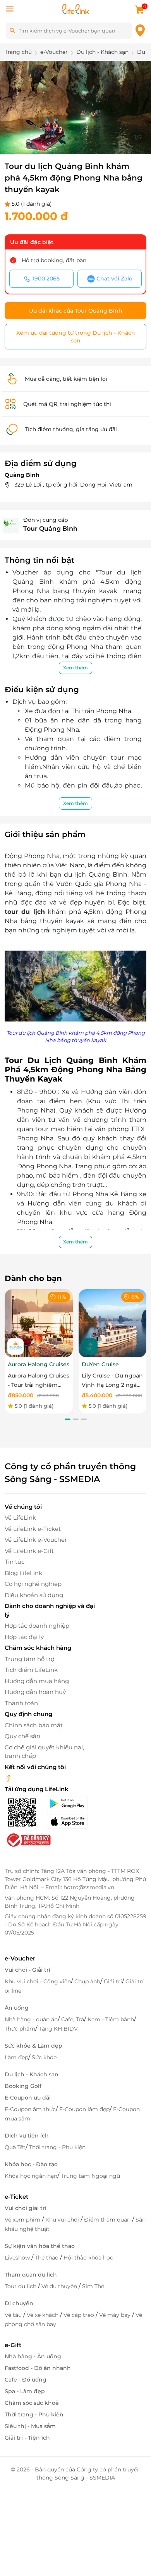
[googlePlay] (71, 1804)
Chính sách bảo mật (34, 1725)
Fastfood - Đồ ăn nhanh (38, 2368)
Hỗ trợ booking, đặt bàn (54, 260)
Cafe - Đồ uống (26, 2380)
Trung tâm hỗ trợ (29, 1659)
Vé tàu (14, 2315)
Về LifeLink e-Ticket (33, 1529)
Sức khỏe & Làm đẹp (33, 2046)
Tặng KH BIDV (58, 2029)
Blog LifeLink (23, 1573)
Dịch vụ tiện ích (27, 2136)
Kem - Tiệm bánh (111, 2019)
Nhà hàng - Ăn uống (33, 2356)
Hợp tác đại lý (24, 1637)
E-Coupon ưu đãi (28, 2098)
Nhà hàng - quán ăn (31, 2019)
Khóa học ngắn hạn (31, 2176)
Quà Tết (15, 2147)
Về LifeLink (20, 1518)
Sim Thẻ (93, 2286)
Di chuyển (19, 2303)
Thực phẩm (20, 2029)
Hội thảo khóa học (88, 2258)
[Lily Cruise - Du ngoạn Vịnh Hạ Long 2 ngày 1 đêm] (113, 1323)
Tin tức (15, 1562)
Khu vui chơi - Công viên (38, 1981)
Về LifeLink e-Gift (29, 1551)
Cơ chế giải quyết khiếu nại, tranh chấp (44, 1752)
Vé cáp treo (80, 2315)
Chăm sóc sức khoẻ (32, 2403)
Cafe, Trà (73, 2019)
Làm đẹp (16, 2057)
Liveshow (18, 2258)
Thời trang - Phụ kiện (57, 2147)
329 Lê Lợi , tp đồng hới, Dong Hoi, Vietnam (73, 485)
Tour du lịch (21, 2286)
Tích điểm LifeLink (31, 1670)
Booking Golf (23, 2086)
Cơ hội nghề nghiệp (33, 1584)
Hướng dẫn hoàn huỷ (35, 1692)
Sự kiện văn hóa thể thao (40, 2246)
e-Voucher (20, 1958)
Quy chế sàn (22, 1736)
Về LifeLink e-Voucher (36, 1540)
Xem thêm (75, 668)
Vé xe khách (43, 2315)
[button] (63, 138)
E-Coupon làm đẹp (84, 2109)
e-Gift (13, 2345)
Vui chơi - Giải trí (27, 1970)
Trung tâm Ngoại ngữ (90, 2176)
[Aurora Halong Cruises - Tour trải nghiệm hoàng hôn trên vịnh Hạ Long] (39, 1323)
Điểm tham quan (108, 2220)
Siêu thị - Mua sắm (30, 2426)
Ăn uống (17, 2008)
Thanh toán (21, 1703)
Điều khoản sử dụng (34, 1595)
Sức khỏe (44, 2057)
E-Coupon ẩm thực (30, 2109)
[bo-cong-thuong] (28, 1840)
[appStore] (71, 1821)
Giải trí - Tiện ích (27, 2438)
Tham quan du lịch (31, 2275)
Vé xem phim (23, 2220)
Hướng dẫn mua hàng (37, 1681)
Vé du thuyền (60, 2286)
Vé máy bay (116, 2315)
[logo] (75, 8)
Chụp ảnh (87, 1981)
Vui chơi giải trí (26, 2208)
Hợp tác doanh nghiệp (37, 1626)
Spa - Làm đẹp (25, 2391)
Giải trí (113, 1981)
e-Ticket (16, 2197)
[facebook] (8, 1778)
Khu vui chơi (63, 2220)
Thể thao (47, 2258)
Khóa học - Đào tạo (31, 2164)
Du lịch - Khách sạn (32, 2074)
